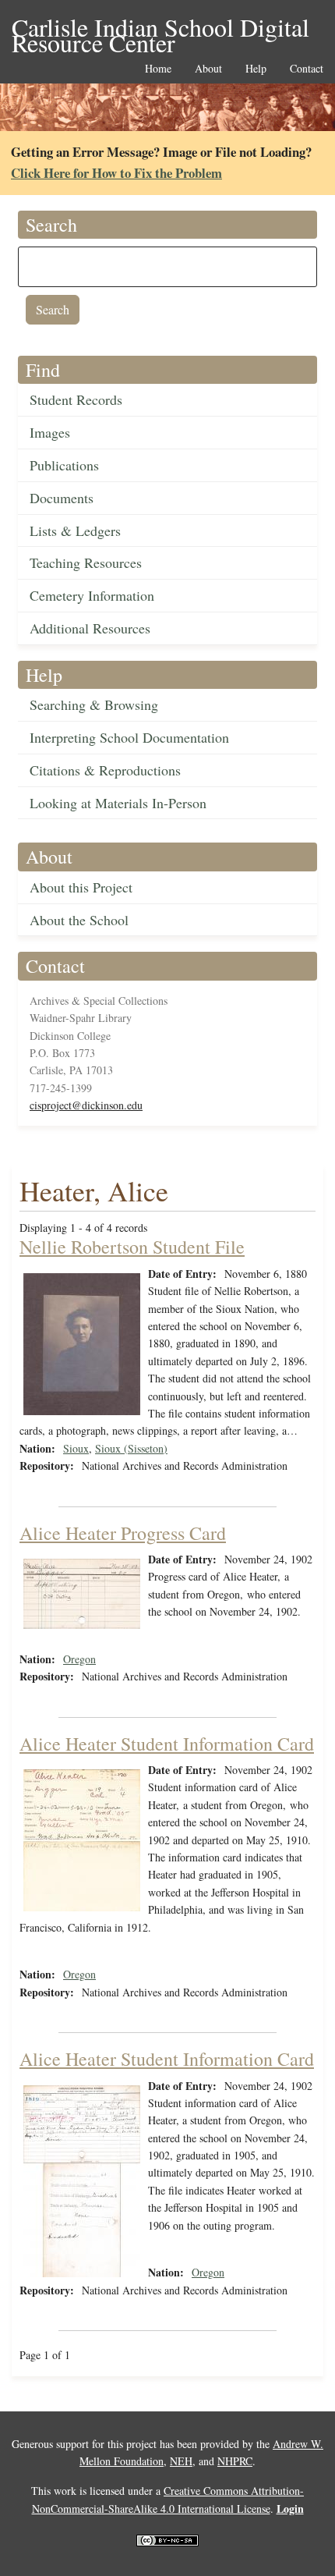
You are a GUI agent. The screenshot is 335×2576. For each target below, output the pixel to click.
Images (50, 432)
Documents (62, 498)
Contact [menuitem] (307, 69)
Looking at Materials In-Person (118, 803)
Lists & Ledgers (75, 530)
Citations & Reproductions (105, 770)
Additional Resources (90, 628)
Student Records (76, 399)
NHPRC (235, 2461)
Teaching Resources (86, 562)
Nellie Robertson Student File (132, 1247)
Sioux (76, 1448)
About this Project (81, 887)
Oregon (79, 1659)
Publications (64, 465)
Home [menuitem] (158, 69)
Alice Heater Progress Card (123, 1533)
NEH (181, 2461)
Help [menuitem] (256, 69)
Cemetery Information (92, 595)
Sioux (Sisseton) (131, 1448)
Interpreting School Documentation (129, 737)
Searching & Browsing (94, 704)
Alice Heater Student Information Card (167, 1744)
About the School (79, 920)
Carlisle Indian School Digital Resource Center (160, 28)
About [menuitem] (208, 69)
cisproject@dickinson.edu (86, 1105)
